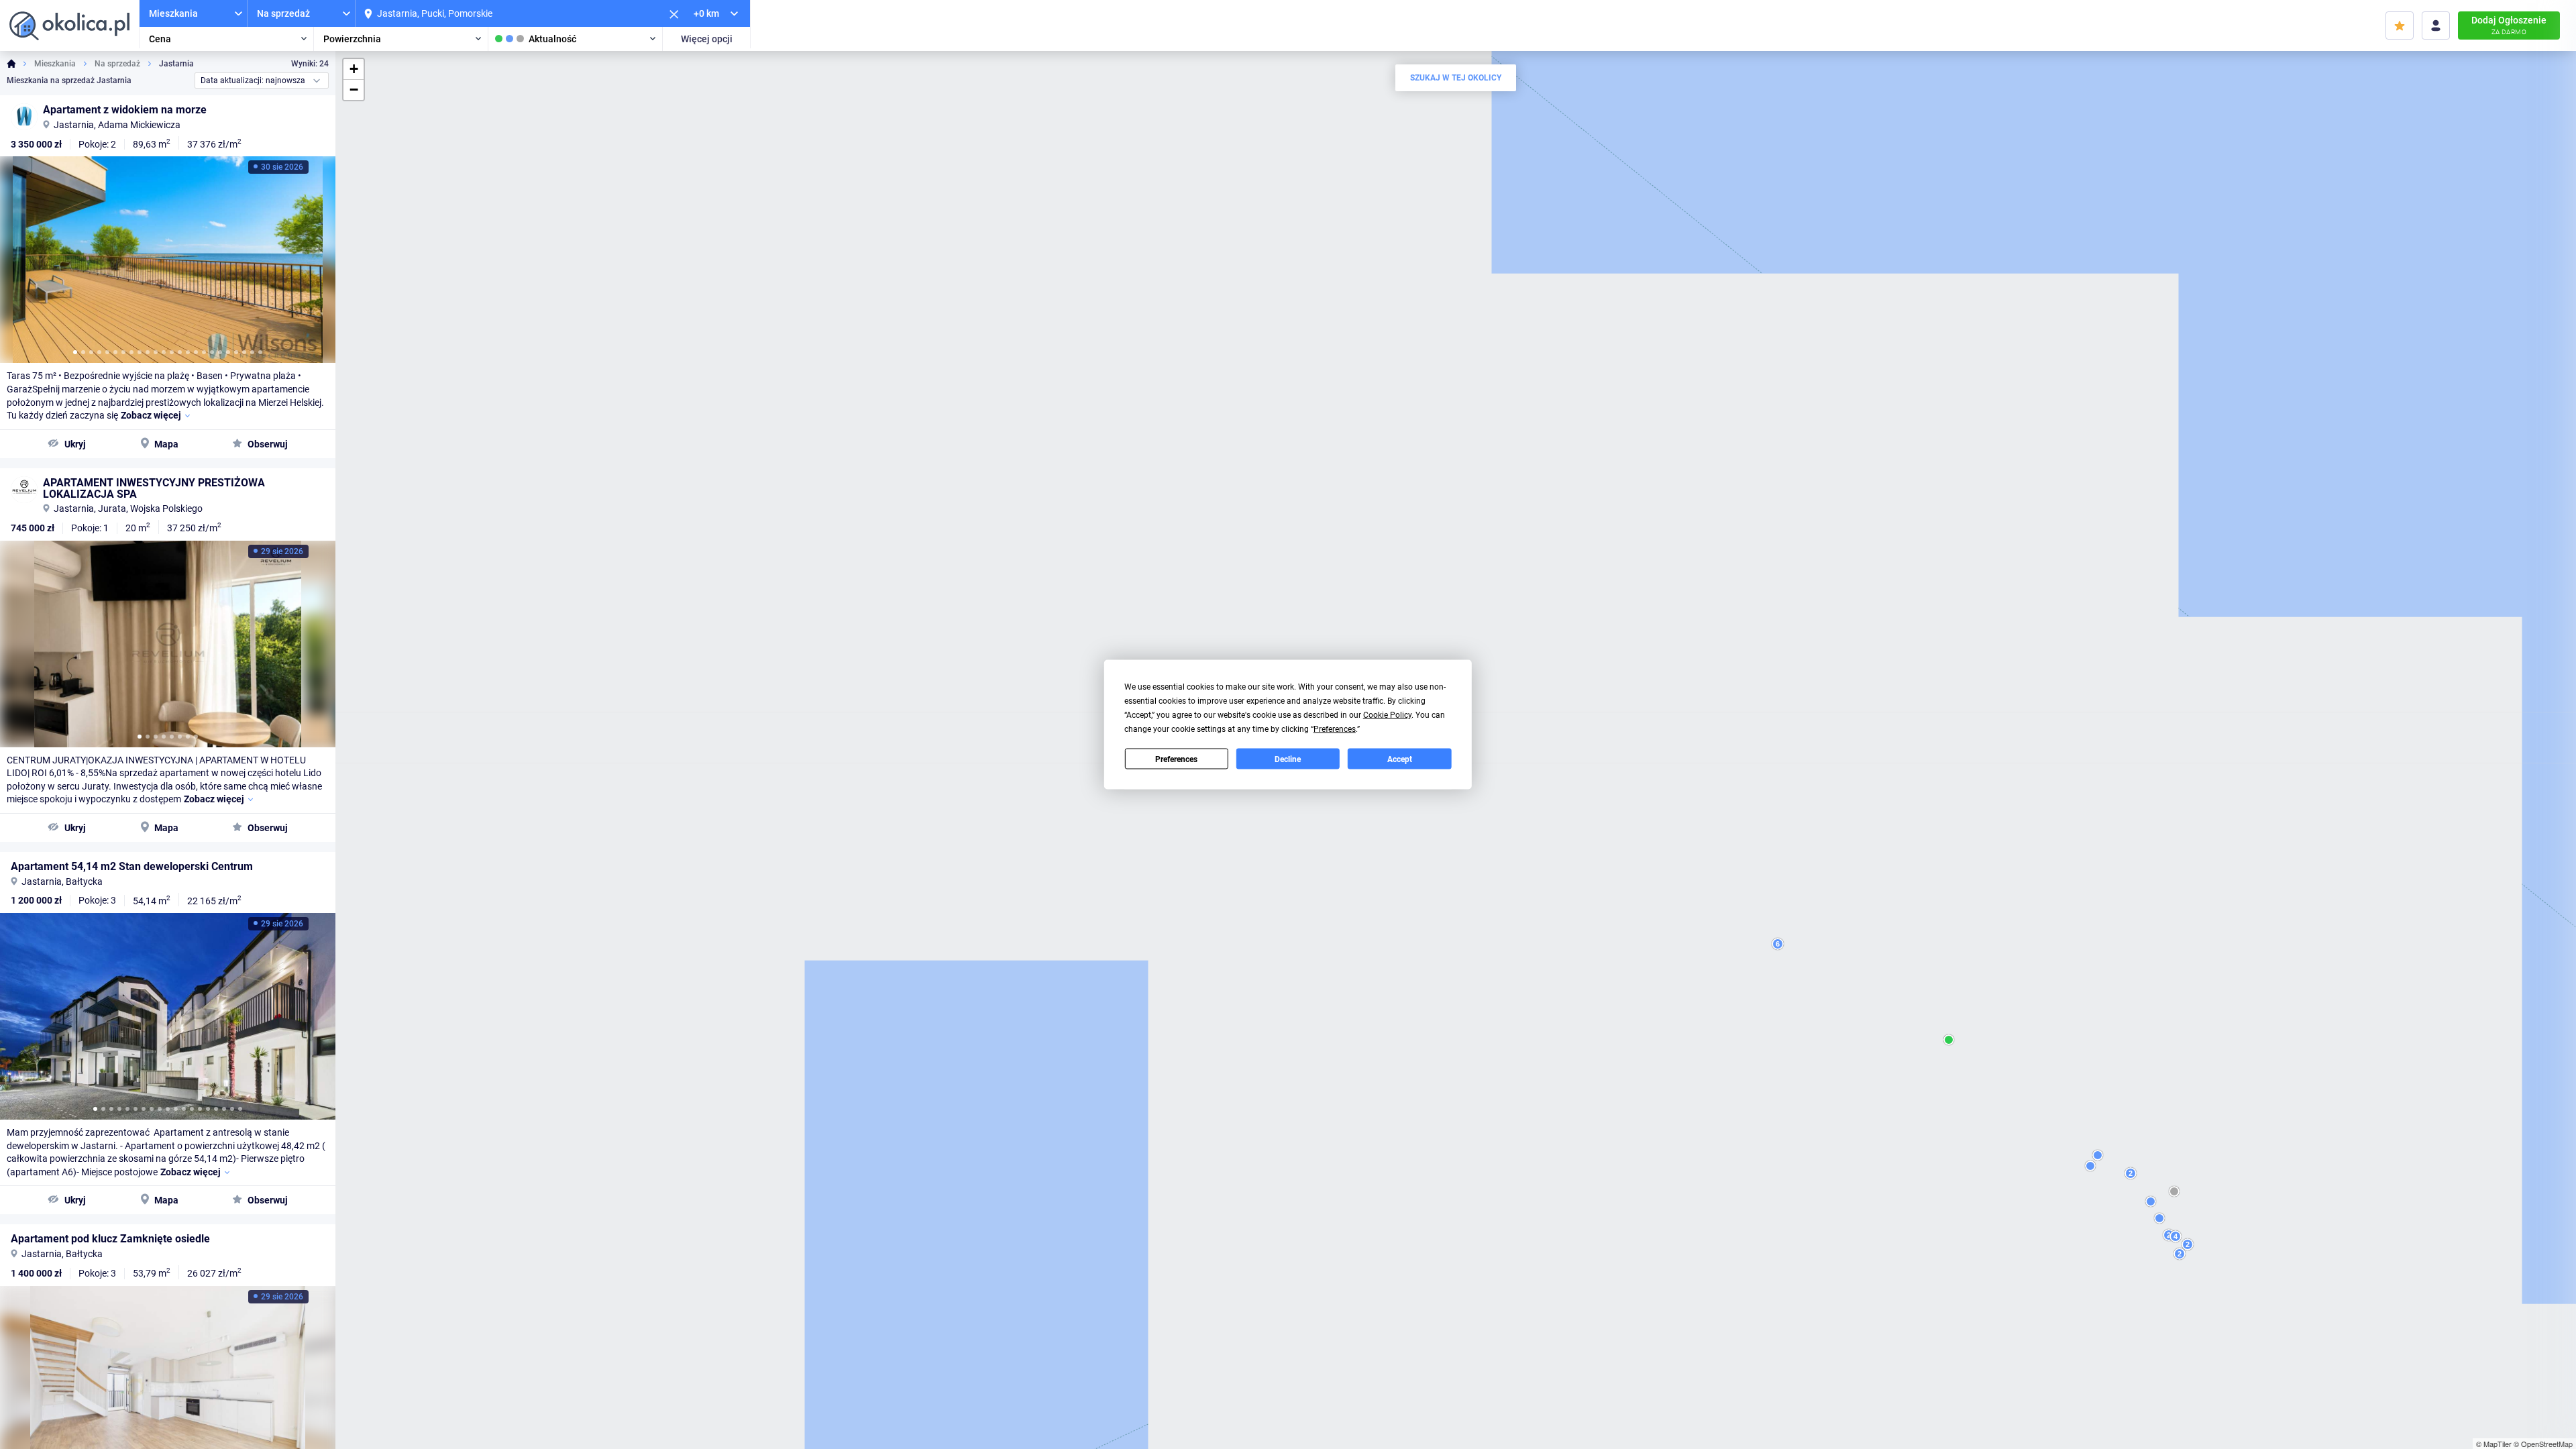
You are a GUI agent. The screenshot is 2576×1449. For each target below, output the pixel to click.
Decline (1288, 759)
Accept (1400, 759)
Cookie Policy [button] (1387, 715)
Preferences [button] (1335, 729)
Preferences (1176, 759)
